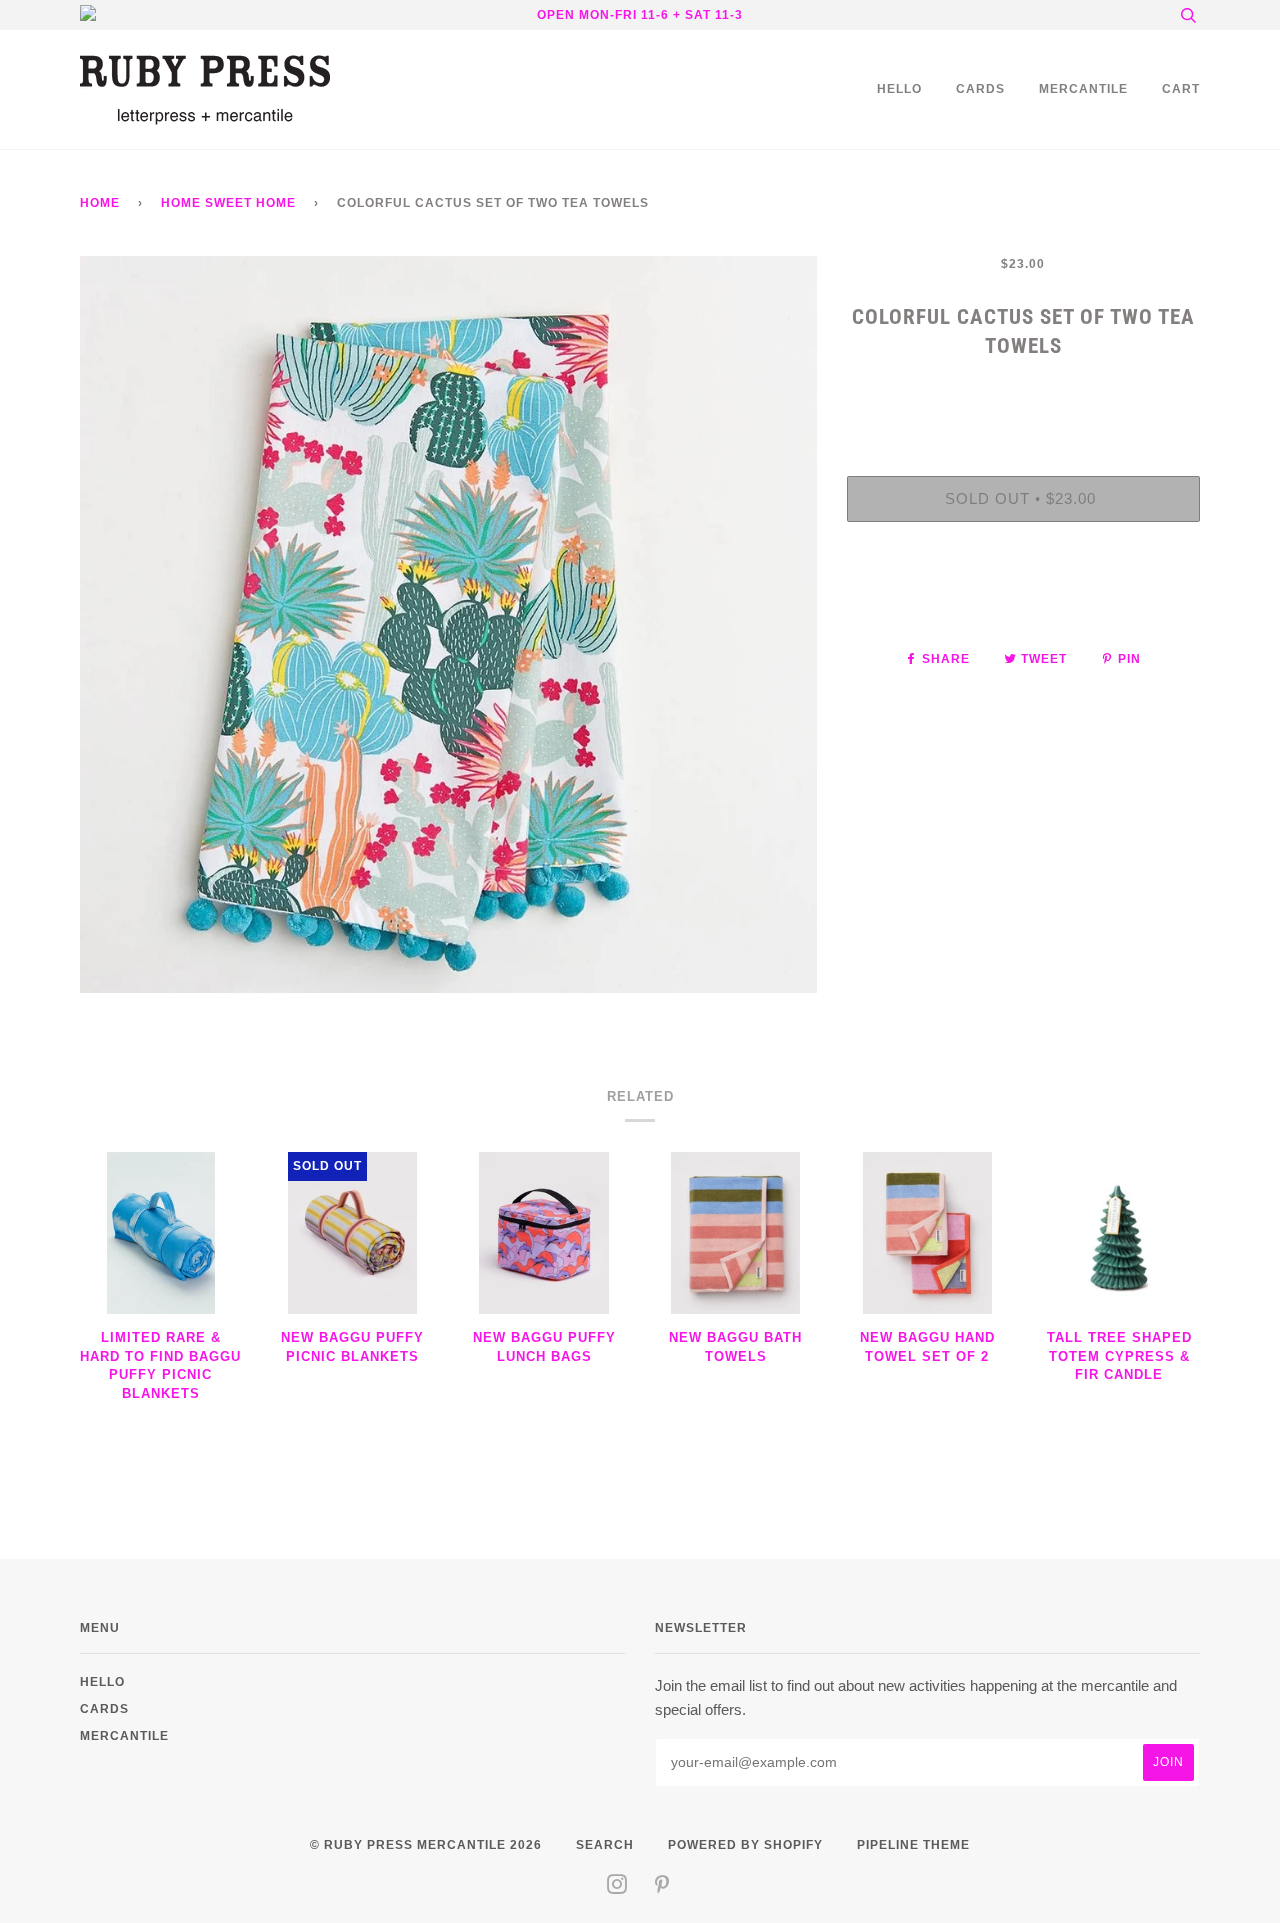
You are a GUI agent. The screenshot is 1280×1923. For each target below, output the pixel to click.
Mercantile (1083, 88)
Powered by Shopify (745, 1844)
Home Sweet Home (228, 202)
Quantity (1023, 393)
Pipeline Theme (913, 1844)
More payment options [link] (1023, 606)
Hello (899, 88)
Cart (1181, 88)
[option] (448, 624)
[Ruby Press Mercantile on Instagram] (617, 1887)
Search (605, 1844)
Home (100, 202)
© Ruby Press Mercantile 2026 (426, 1844)
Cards (980, 88)
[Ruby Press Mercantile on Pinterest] (662, 1887)
